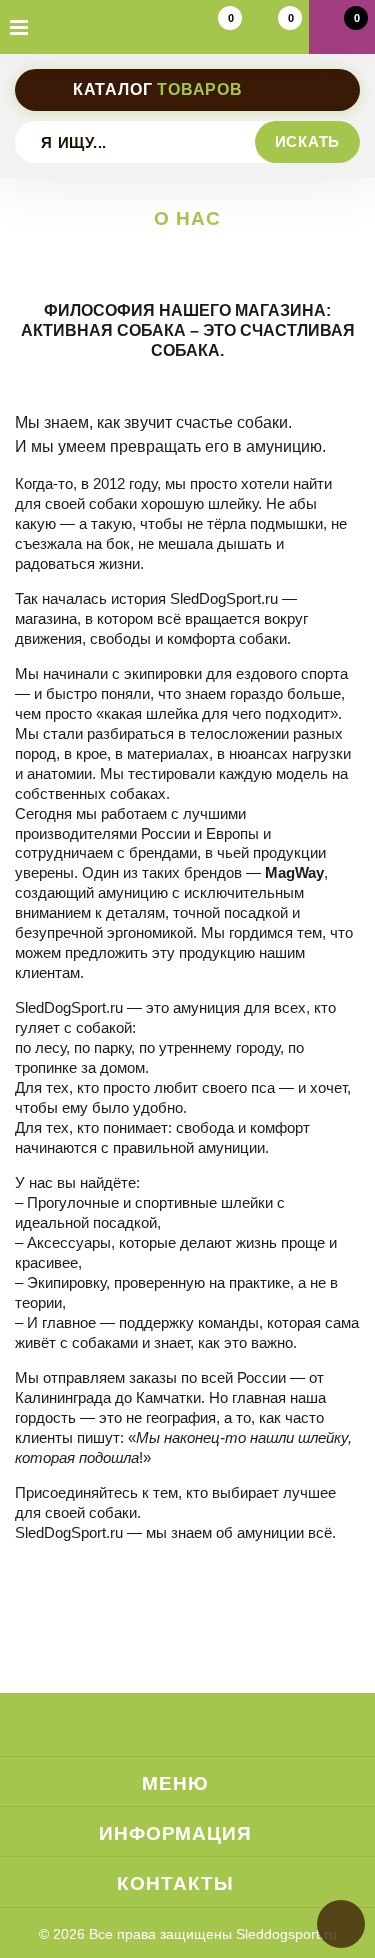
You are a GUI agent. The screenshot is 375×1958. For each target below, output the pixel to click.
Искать (308, 141)
